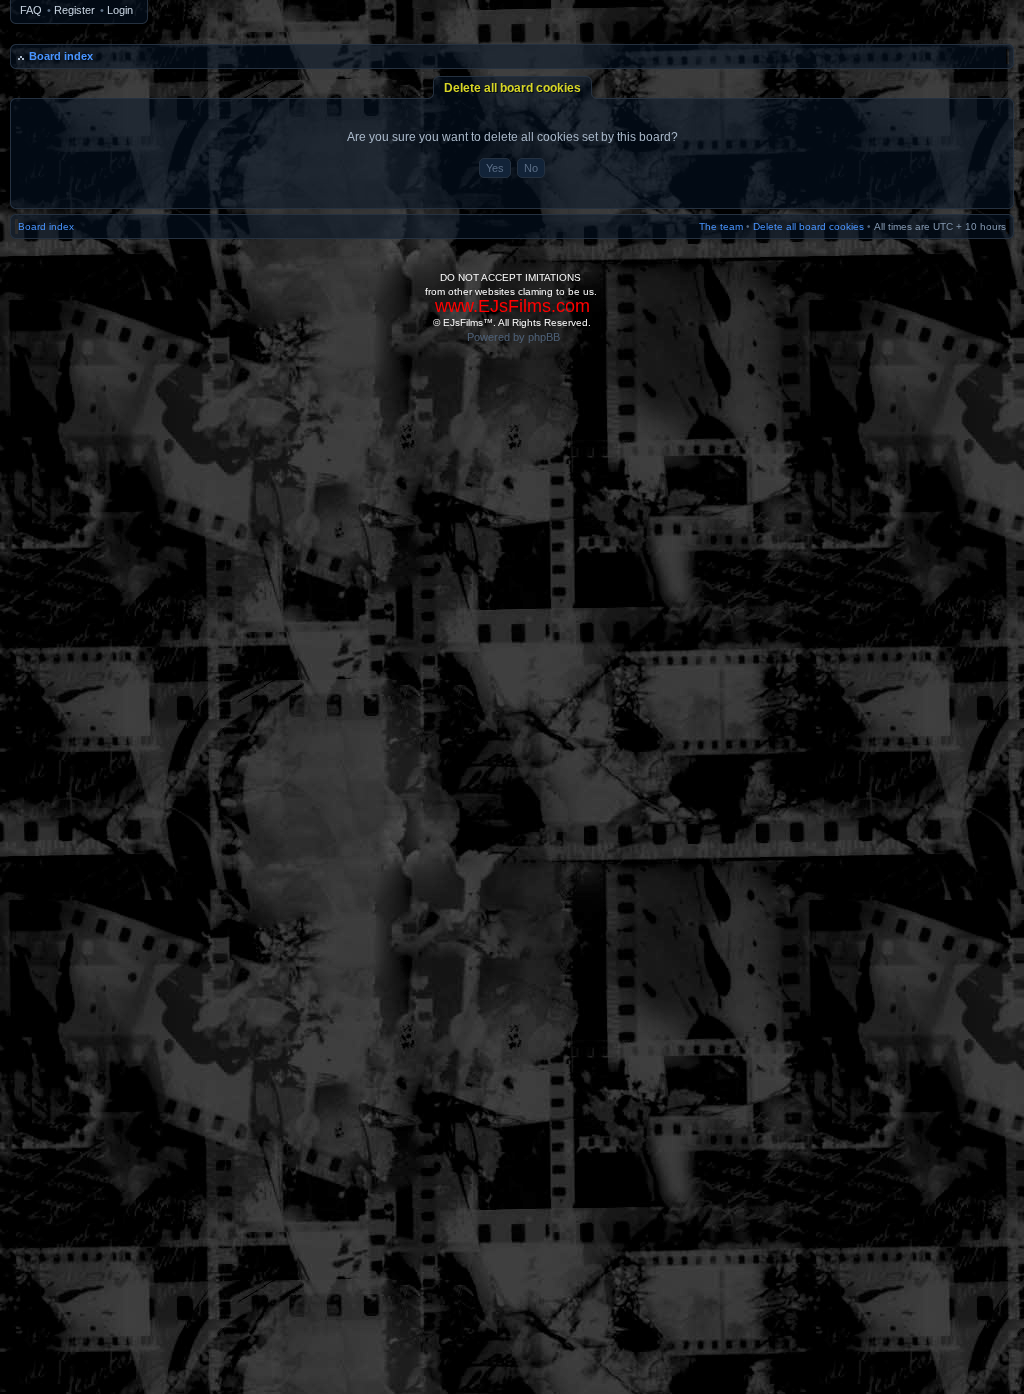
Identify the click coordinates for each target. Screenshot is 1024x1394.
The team (721, 226)
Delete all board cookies (808, 226)
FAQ (31, 10)
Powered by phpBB (513, 337)
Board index (61, 56)
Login (120, 10)
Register (74, 10)
